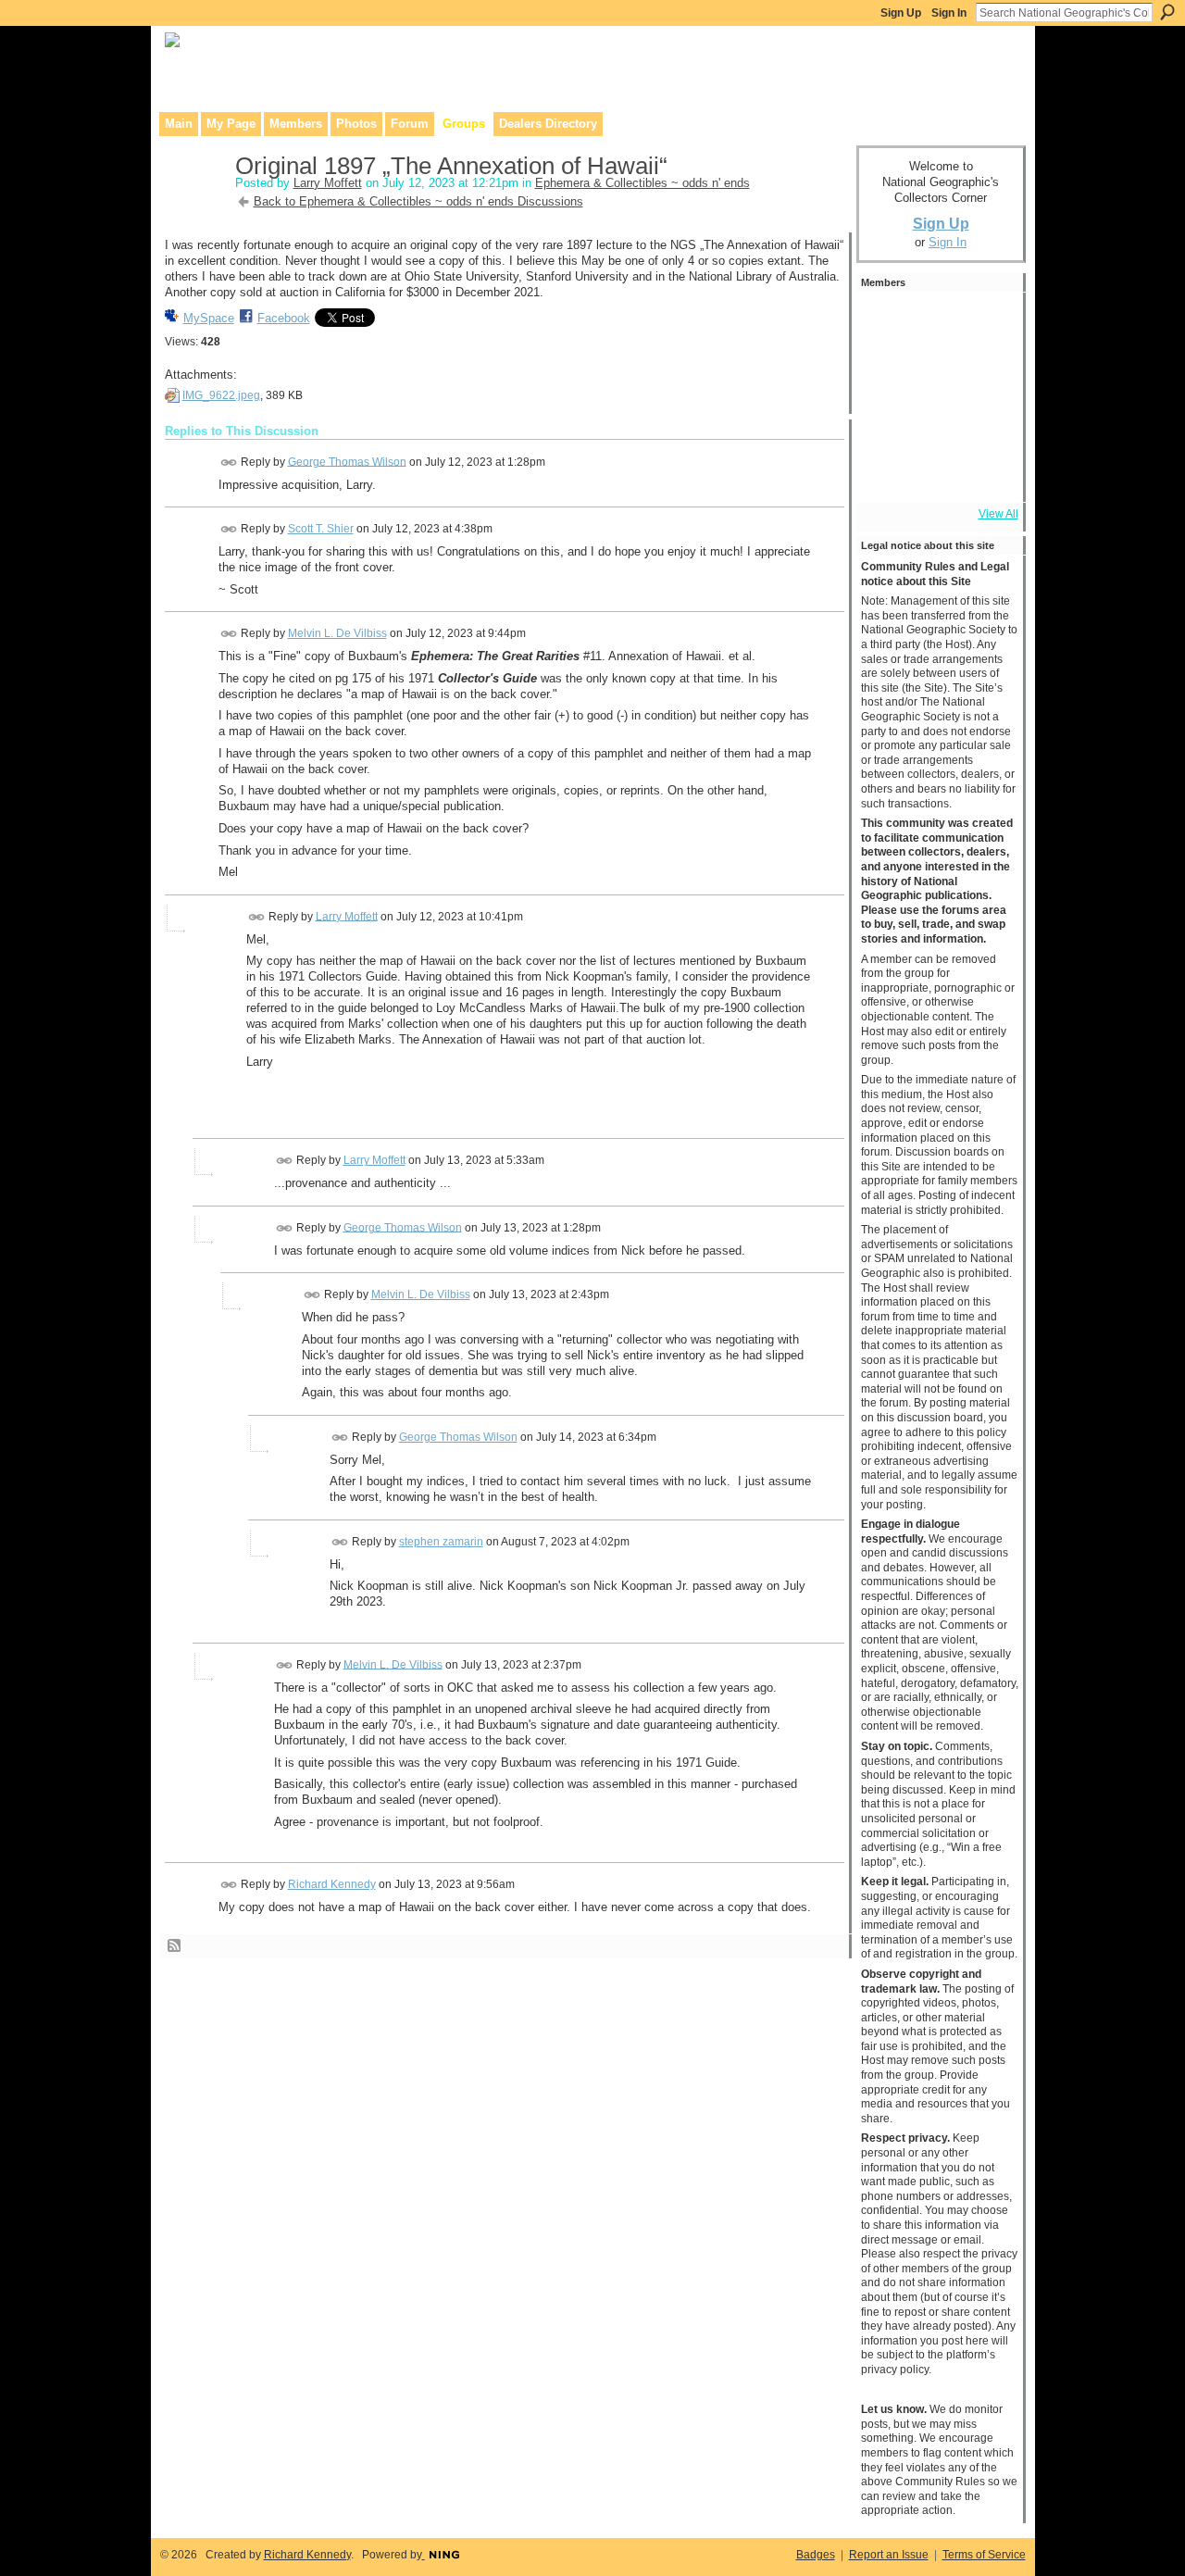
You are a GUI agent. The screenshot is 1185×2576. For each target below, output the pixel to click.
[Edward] (936, 472)
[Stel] (986, 322)
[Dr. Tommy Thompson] (986, 472)
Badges (816, 2555)
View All (998, 514)
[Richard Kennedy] (936, 372)
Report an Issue (889, 2555)
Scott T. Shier (321, 529)
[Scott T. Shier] (936, 322)
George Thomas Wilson (347, 461)
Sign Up (901, 13)
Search (1167, 12)
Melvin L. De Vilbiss (337, 633)
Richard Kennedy (332, 1884)
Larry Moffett (328, 183)
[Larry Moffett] (194, 205)
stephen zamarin (441, 1542)
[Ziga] (986, 422)
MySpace (209, 318)
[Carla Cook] (986, 372)
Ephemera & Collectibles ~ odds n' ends (642, 183)
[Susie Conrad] (936, 422)
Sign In (949, 13)
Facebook (284, 318)
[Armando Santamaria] (886, 422)
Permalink (229, 463)
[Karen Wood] (886, 472)
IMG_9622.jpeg (221, 395)
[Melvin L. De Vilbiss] (886, 372)
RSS (175, 1946)
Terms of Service (984, 2555)
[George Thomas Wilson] (886, 322)
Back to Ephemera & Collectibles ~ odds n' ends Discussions (418, 201)
